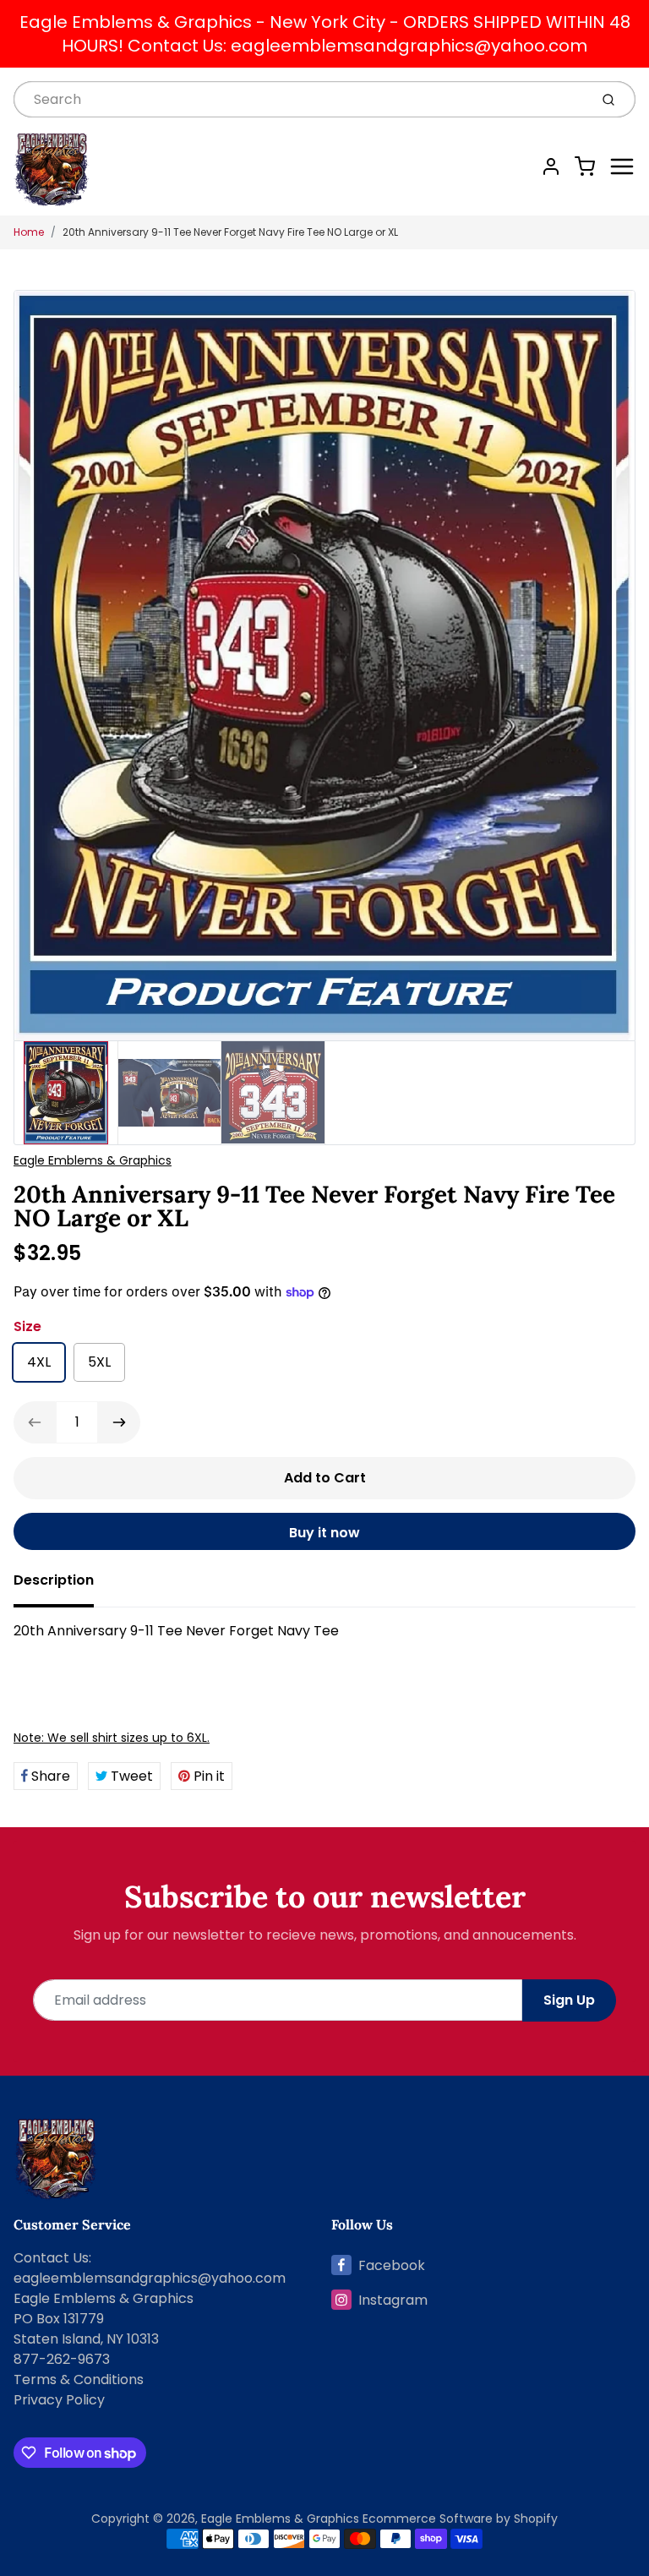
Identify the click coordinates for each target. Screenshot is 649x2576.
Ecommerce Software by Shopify (460, 2519)
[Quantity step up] (119, 1422)
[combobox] (300, 99)
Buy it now (324, 1533)
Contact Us (51, 2258)
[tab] (64, 1585)
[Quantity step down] (35, 1422)
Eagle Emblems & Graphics (93, 1160)
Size (27, 1326)
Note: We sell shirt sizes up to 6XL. (112, 1738)
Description (54, 1580)
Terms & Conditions (79, 2380)
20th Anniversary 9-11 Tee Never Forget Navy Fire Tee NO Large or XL (230, 232)
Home (29, 232)
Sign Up (569, 2000)
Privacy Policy (59, 2400)
